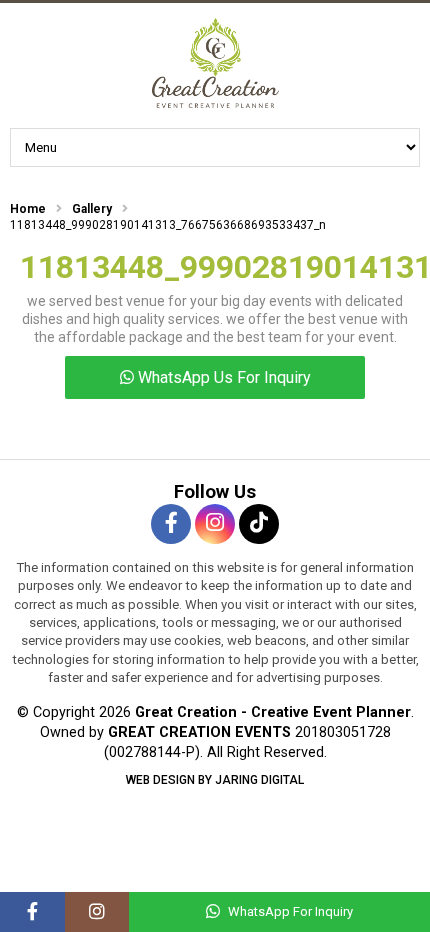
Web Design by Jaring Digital (215, 780)
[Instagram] (97, 912)
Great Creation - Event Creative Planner (215, 63)
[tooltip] (171, 524)
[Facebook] (32, 912)
